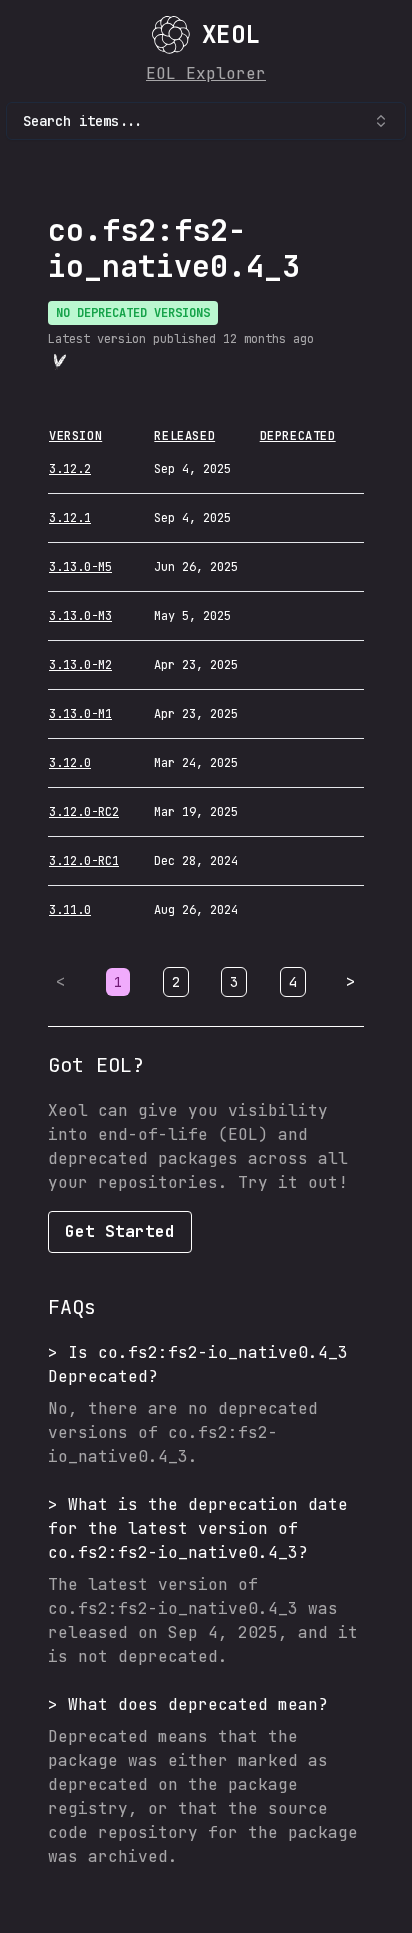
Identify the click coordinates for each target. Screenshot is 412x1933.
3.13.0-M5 (80, 567)
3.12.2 (70, 469)
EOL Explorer (206, 73)
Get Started (120, 1231)
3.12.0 (70, 763)
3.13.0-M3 (80, 616)
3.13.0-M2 (80, 665)
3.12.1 (70, 518)
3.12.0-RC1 (84, 861)
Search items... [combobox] (83, 121)
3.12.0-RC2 (84, 812)
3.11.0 (70, 910)
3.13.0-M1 (80, 714)
